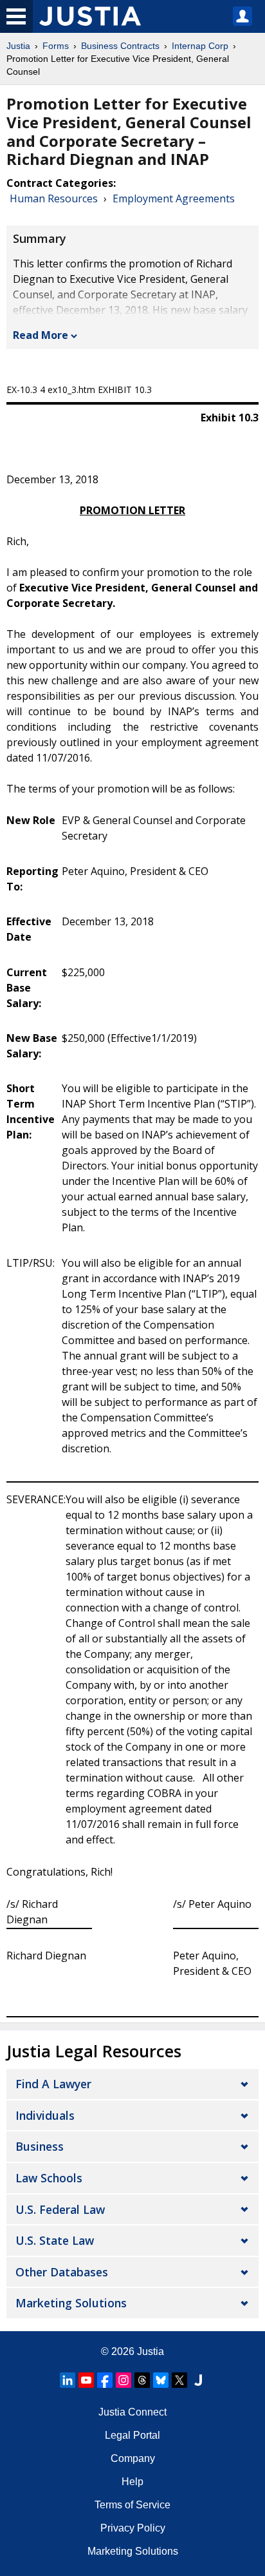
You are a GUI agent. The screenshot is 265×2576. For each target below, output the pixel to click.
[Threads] (142, 2380)
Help (132, 2482)
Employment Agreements (174, 198)
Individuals (45, 2115)
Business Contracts (120, 46)
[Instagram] (123, 2380)
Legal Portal (132, 2435)
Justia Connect (132, 2412)
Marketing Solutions (71, 2303)
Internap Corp (200, 46)
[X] (179, 2380)
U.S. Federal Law (60, 2209)
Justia (18, 46)
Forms (56, 46)
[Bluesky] (161, 2380)
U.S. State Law (55, 2240)
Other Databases (62, 2272)
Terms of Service (132, 2505)
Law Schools (49, 2178)
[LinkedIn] (68, 2380)
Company (133, 2458)
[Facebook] (105, 2380)
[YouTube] (86, 2380)
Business (40, 2146)
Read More (41, 335)
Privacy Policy (133, 2528)
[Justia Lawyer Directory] (198, 2380)
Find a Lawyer (53, 2084)
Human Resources (54, 198)
